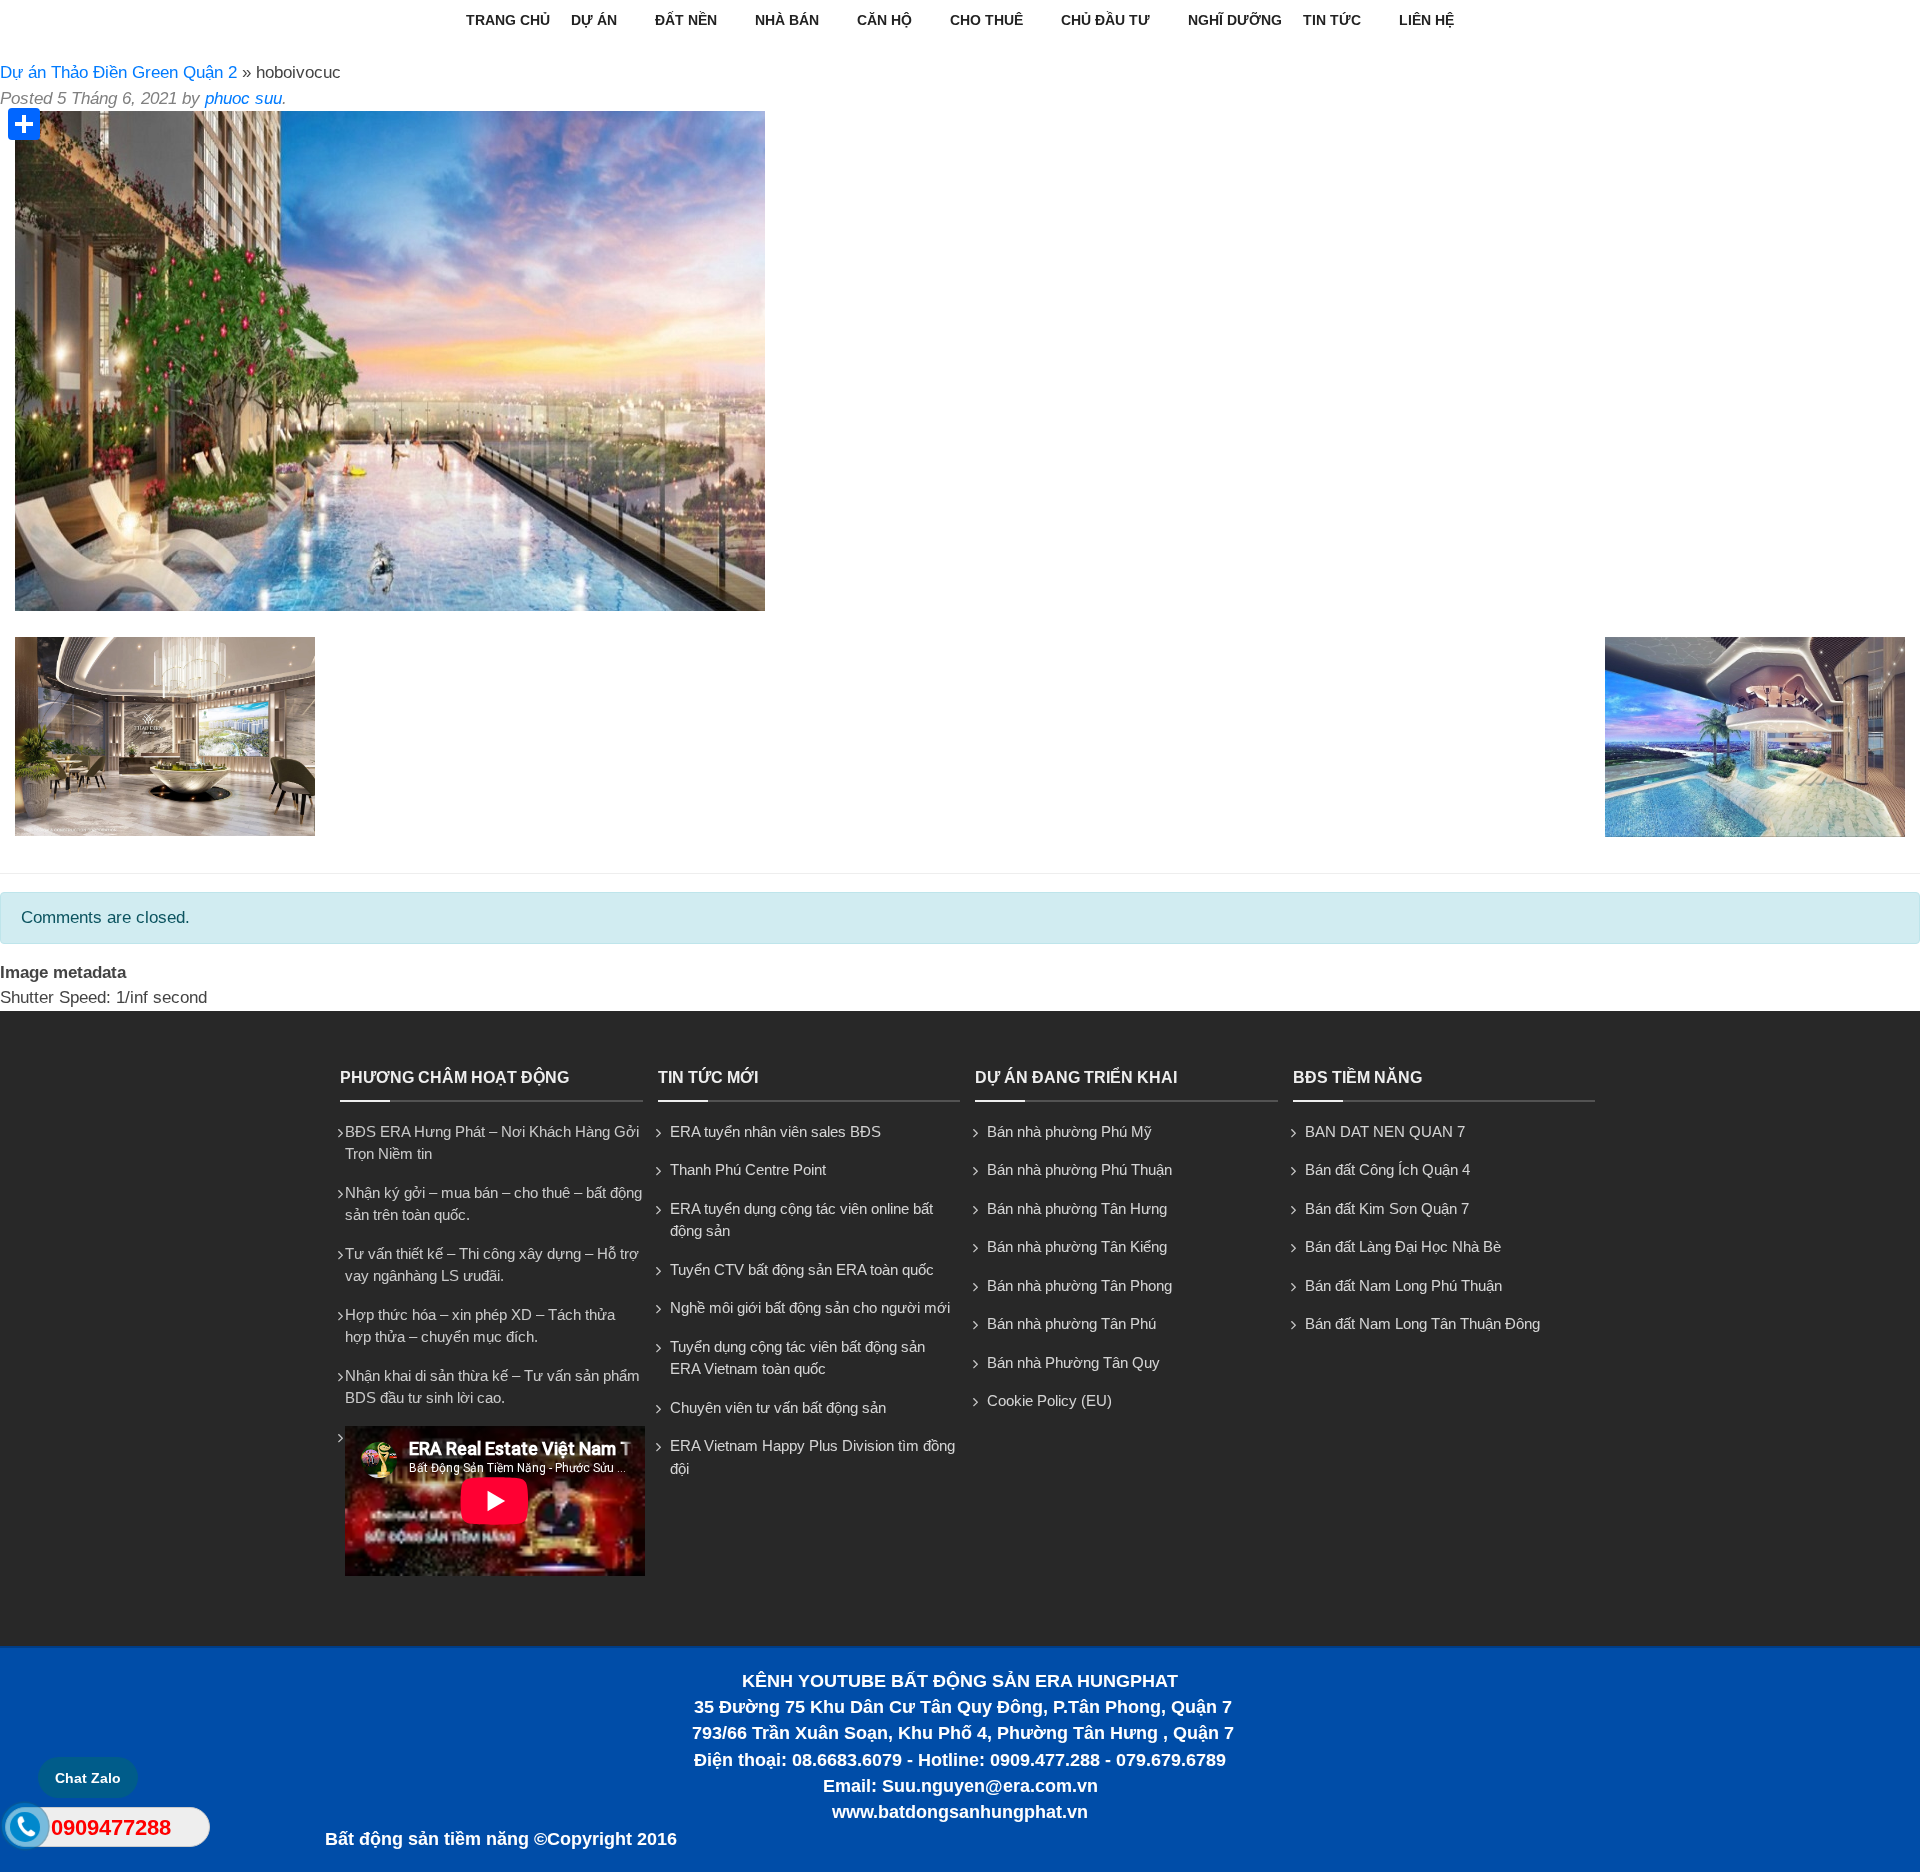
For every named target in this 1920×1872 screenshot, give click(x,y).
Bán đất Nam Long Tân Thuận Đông (1422, 1323)
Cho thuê (986, 20)
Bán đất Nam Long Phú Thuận (1403, 1285)
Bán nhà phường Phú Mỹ (1069, 1131)
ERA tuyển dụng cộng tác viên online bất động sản (801, 1220)
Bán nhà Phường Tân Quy (1073, 1362)
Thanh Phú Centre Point (748, 1169)
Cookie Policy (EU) (1049, 1400)
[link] (390, 605)
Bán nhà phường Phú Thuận (1079, 1169)
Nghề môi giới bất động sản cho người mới (810, 1307)
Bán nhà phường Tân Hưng (1077, 1208)
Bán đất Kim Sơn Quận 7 (1387, 1208)
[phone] (25, 1831)
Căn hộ (884, 20)
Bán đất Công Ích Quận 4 (1387, 1169)
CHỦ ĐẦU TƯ (1105, 20)
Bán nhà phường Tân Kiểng (1077, 1246)
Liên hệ (1426, 20)
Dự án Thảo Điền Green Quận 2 (118, 72)
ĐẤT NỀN (686, 20)
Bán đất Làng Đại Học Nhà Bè (1403, 1246)
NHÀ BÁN (787, 20)
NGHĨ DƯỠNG (1235, 20)
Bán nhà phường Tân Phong (1079, 1285)
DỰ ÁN (594, 20)
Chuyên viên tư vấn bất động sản (778, 1407)
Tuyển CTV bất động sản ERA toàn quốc (802, 1269)
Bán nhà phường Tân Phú (1071, 1323)
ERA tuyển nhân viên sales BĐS (775, 1131)
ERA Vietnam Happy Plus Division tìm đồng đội (812, 1457)
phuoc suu (243, 98)
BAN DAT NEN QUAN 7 (1385, 1131)
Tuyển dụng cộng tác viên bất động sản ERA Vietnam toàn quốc (797, 1358)
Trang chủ (508, 20)
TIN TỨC (1332, 20)
